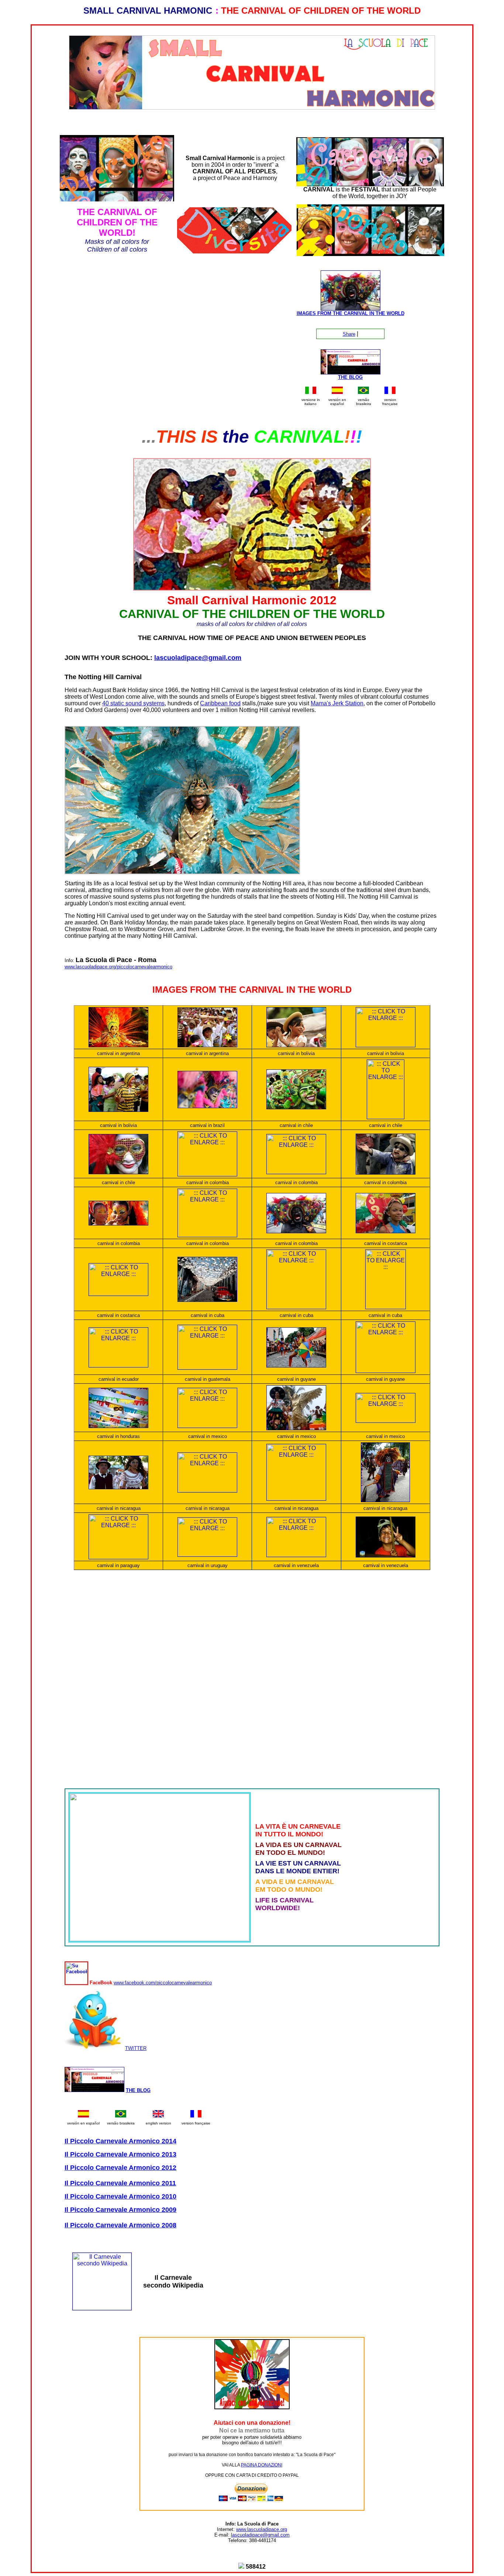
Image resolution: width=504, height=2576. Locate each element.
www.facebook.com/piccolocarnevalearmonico (163, 1983)
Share (349, 334)
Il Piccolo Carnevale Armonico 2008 (120, 2225)
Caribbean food (220, 703)
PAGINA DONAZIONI (262, 2465)
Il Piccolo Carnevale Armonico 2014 (120, 2141)
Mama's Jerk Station (337, 703)
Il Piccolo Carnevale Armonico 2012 (120, 2168)
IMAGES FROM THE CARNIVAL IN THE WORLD (351, 313)
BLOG (355, 377)
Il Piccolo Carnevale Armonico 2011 (120, 2183)
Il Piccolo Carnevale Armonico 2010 (120, 2196)
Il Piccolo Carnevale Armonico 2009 (120, 2210)
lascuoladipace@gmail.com (198, 658)
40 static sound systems (133, 703)
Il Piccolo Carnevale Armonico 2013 (120, 2154)
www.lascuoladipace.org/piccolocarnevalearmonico (118, 967)
